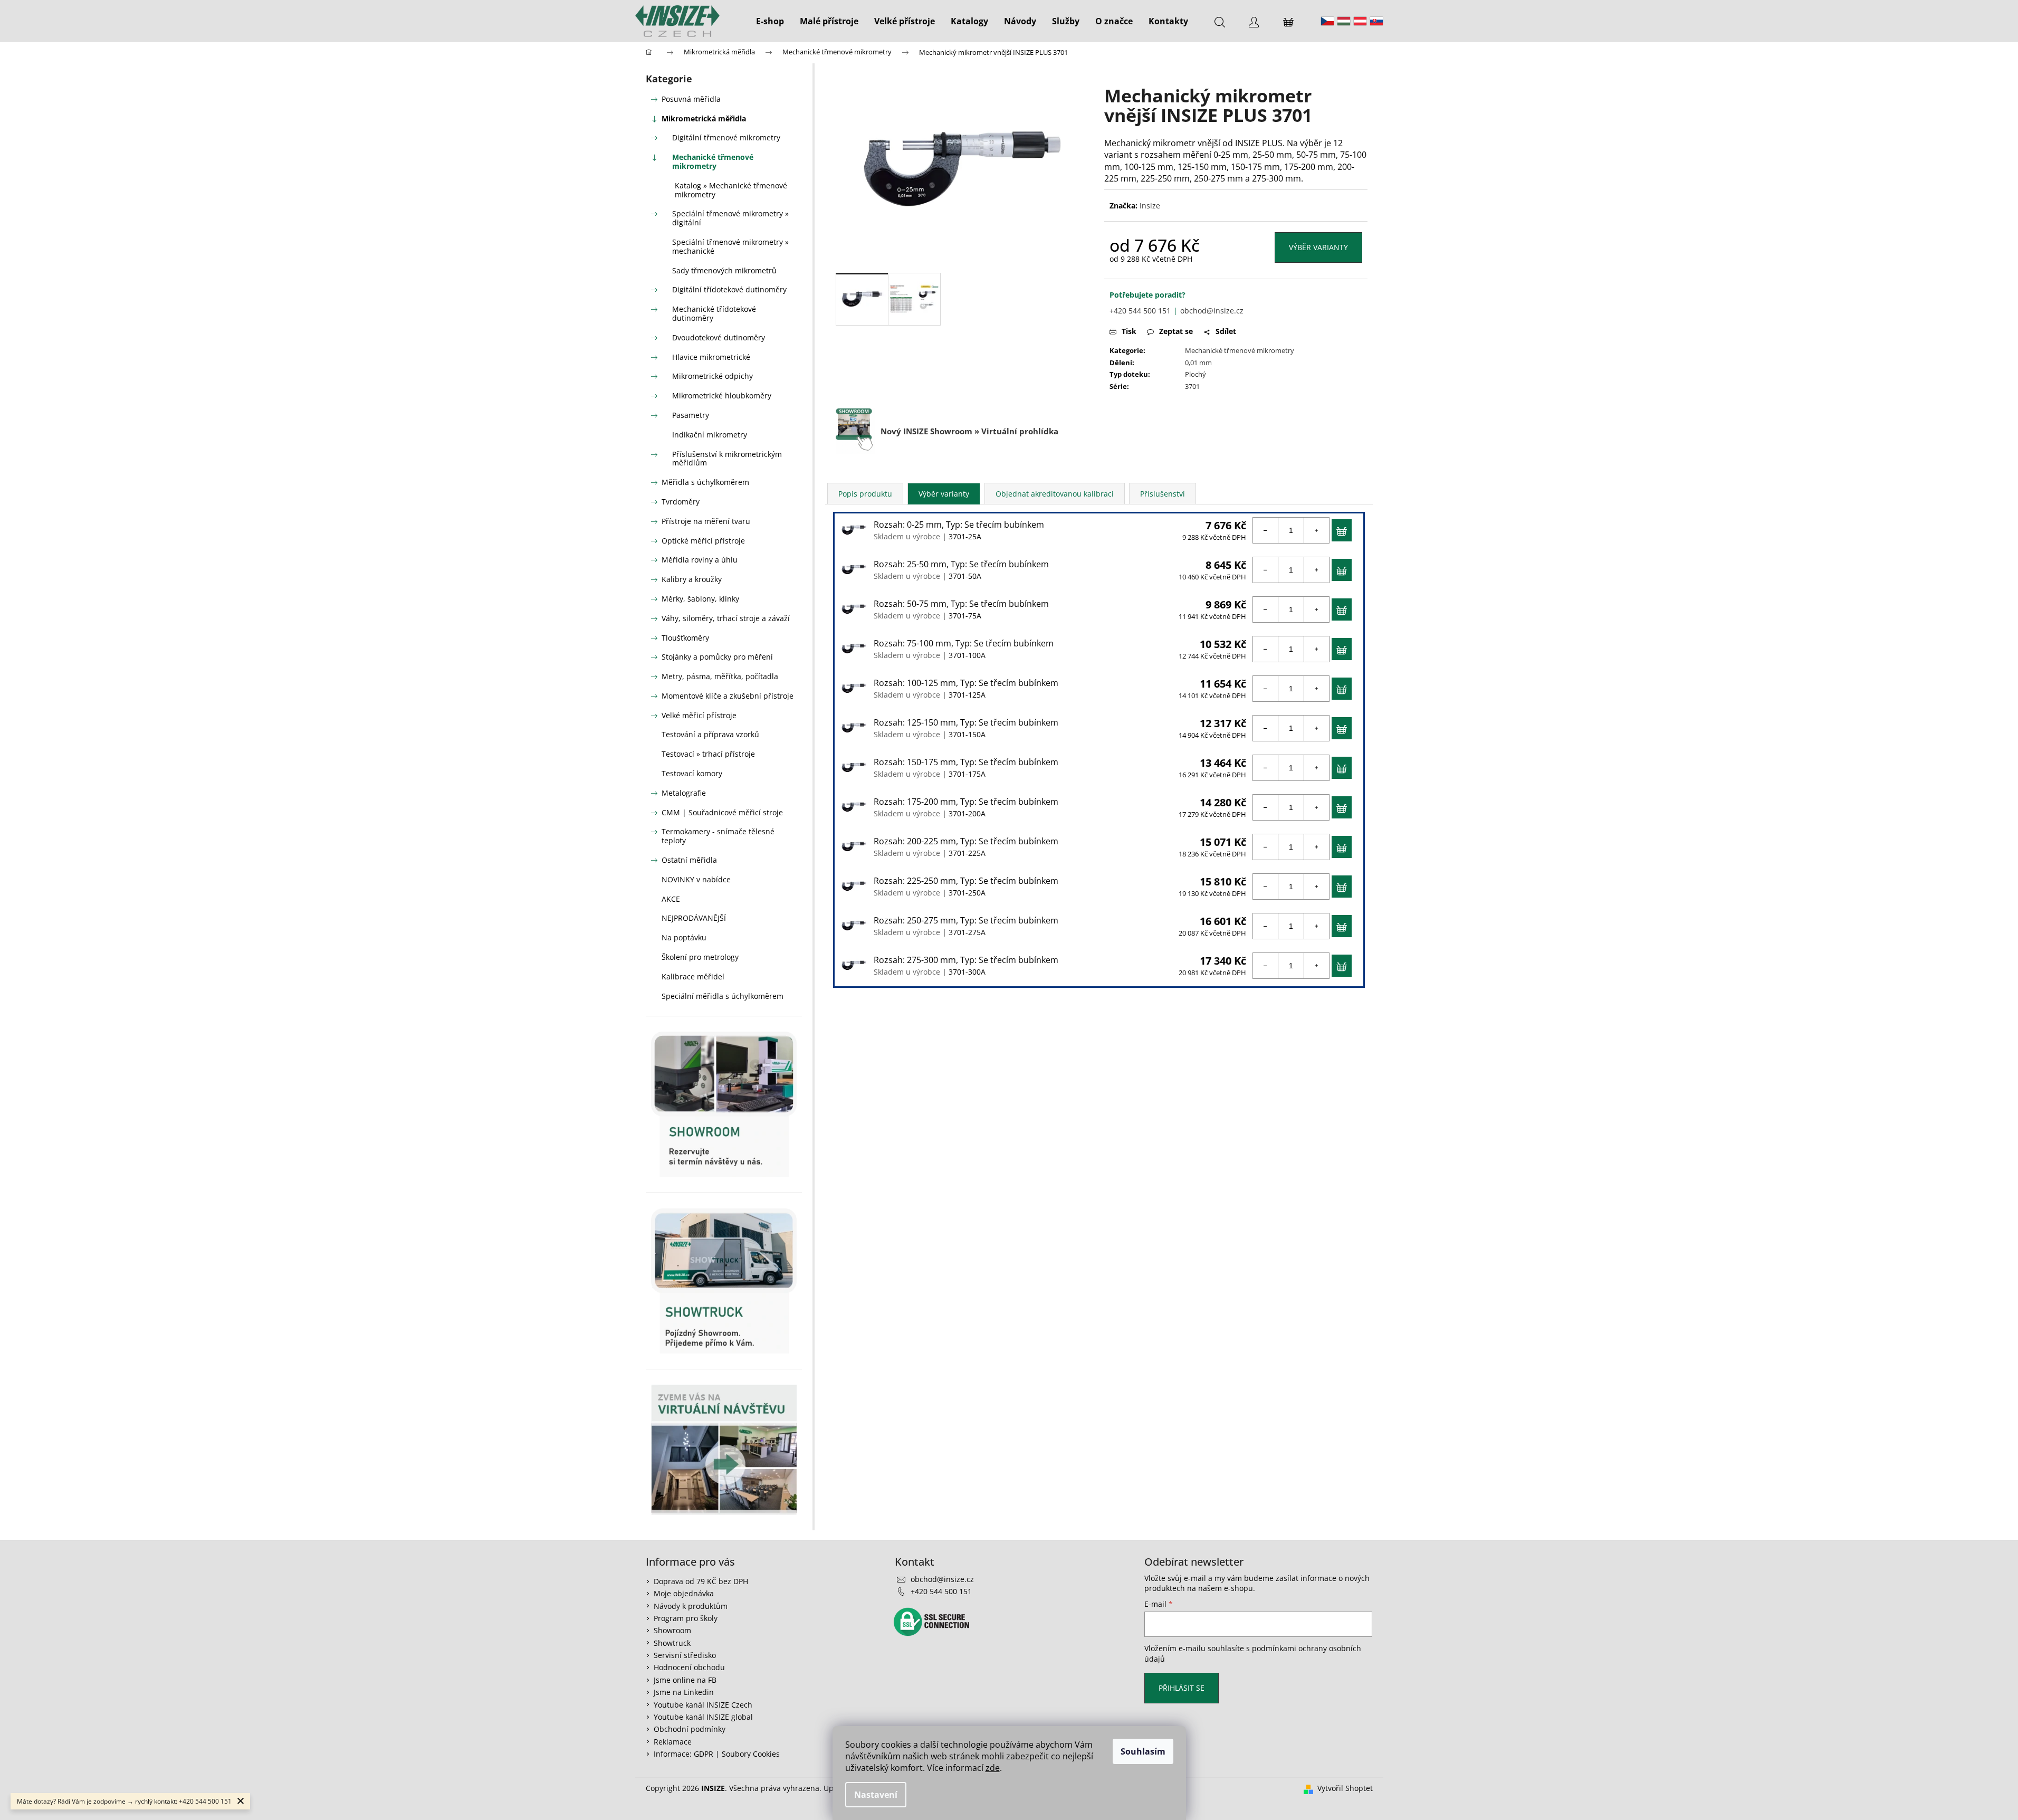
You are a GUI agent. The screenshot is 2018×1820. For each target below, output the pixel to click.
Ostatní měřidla (689, 860)
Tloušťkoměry (685, 638)
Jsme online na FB (685, 1680)
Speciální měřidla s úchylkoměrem (723, 996)
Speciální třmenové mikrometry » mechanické (730, 246)
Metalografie (684, 793)
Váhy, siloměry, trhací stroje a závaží (726, 618)
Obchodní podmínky (690, 1729)
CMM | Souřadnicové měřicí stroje (722, 812)
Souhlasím (1143, 1751)
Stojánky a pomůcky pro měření (717, 657)
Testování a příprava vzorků (710, 734)
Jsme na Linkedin (684, 1692)
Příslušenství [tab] (1163, 494)
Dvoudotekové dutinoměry (719, 337)
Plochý (1196, 374)
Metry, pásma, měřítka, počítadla (720, 676)
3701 (1192, 386)
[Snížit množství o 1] (1266, 530)
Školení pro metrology (700, 957)
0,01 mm (1198, 363)
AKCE (671, 899)
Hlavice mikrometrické (711, 357)
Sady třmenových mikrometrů (724, 270)
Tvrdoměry (681, 502)
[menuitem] (770, 21)
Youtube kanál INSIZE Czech (703, 1705)
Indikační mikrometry (710, 435)
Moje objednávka (684, 1593)
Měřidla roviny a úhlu (700, 560)
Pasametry (691, 415)
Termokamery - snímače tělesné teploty (718, 836)
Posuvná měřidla (691, 99)
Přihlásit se (1182, 1688)
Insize (1150, 206)
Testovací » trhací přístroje (708, 754)
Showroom (672, 1630)
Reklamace (673, 1742)
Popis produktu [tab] (865, 494)
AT (1360, 21)
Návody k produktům (691, 1606)
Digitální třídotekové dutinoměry (729, 289)
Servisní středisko (685, 1655)
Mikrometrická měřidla (704, 118)
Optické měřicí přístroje (703, 541)
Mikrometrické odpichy (712, 376)
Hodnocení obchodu (689, 1667)
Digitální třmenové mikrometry (726, 137)
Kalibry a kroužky (692, 579)
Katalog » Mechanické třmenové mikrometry (731, 190)
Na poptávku (684, 937)
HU (1344, 21)
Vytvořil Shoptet (1345, 1788)
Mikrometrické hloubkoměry (722, 396)
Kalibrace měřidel (693, 976)
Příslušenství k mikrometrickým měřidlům (727, 459)
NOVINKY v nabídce (696, 879)
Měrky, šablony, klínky (700, 599)
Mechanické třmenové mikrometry (713, 161)
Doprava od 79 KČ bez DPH (701, 1581)
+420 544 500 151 (1140, 311)
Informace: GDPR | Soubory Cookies (717, 1754)
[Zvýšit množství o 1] (1316, 530)
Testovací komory (692, 773)
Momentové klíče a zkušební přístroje (728, 696)
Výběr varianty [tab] (944, 494)
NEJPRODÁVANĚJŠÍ (694, 918)
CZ (1327, 21)
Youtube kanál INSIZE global (703, 1717)
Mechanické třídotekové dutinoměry (714, 313)
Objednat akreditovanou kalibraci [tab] (1055, 494)
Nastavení (876, 1795)
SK (1376, 21)
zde (993, 1768)
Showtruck (672, 1643)
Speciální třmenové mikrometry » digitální (730, 218)
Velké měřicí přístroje (699, 715)
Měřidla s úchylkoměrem (705, 482)
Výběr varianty (1318, 247)
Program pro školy (686, 1618)
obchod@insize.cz (1212, 311)
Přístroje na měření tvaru (706, 521)
